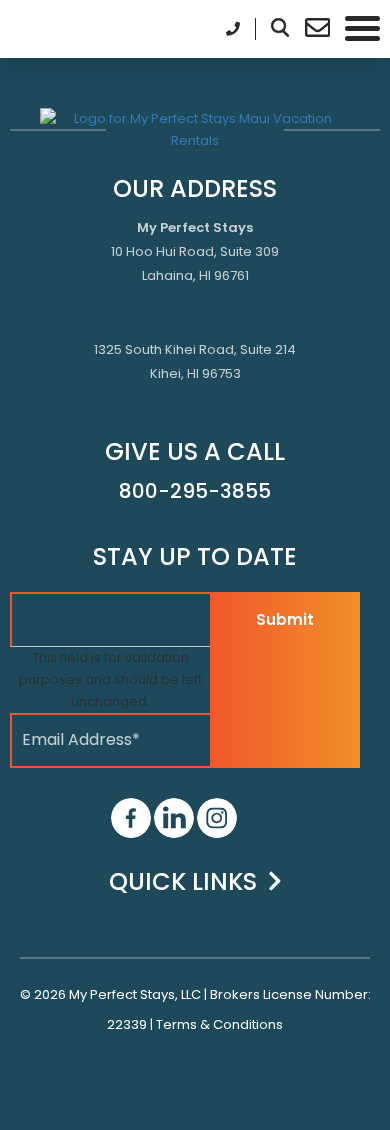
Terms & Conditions (219, 1024)
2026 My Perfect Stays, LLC (117, 994)
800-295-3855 (195, 491)
